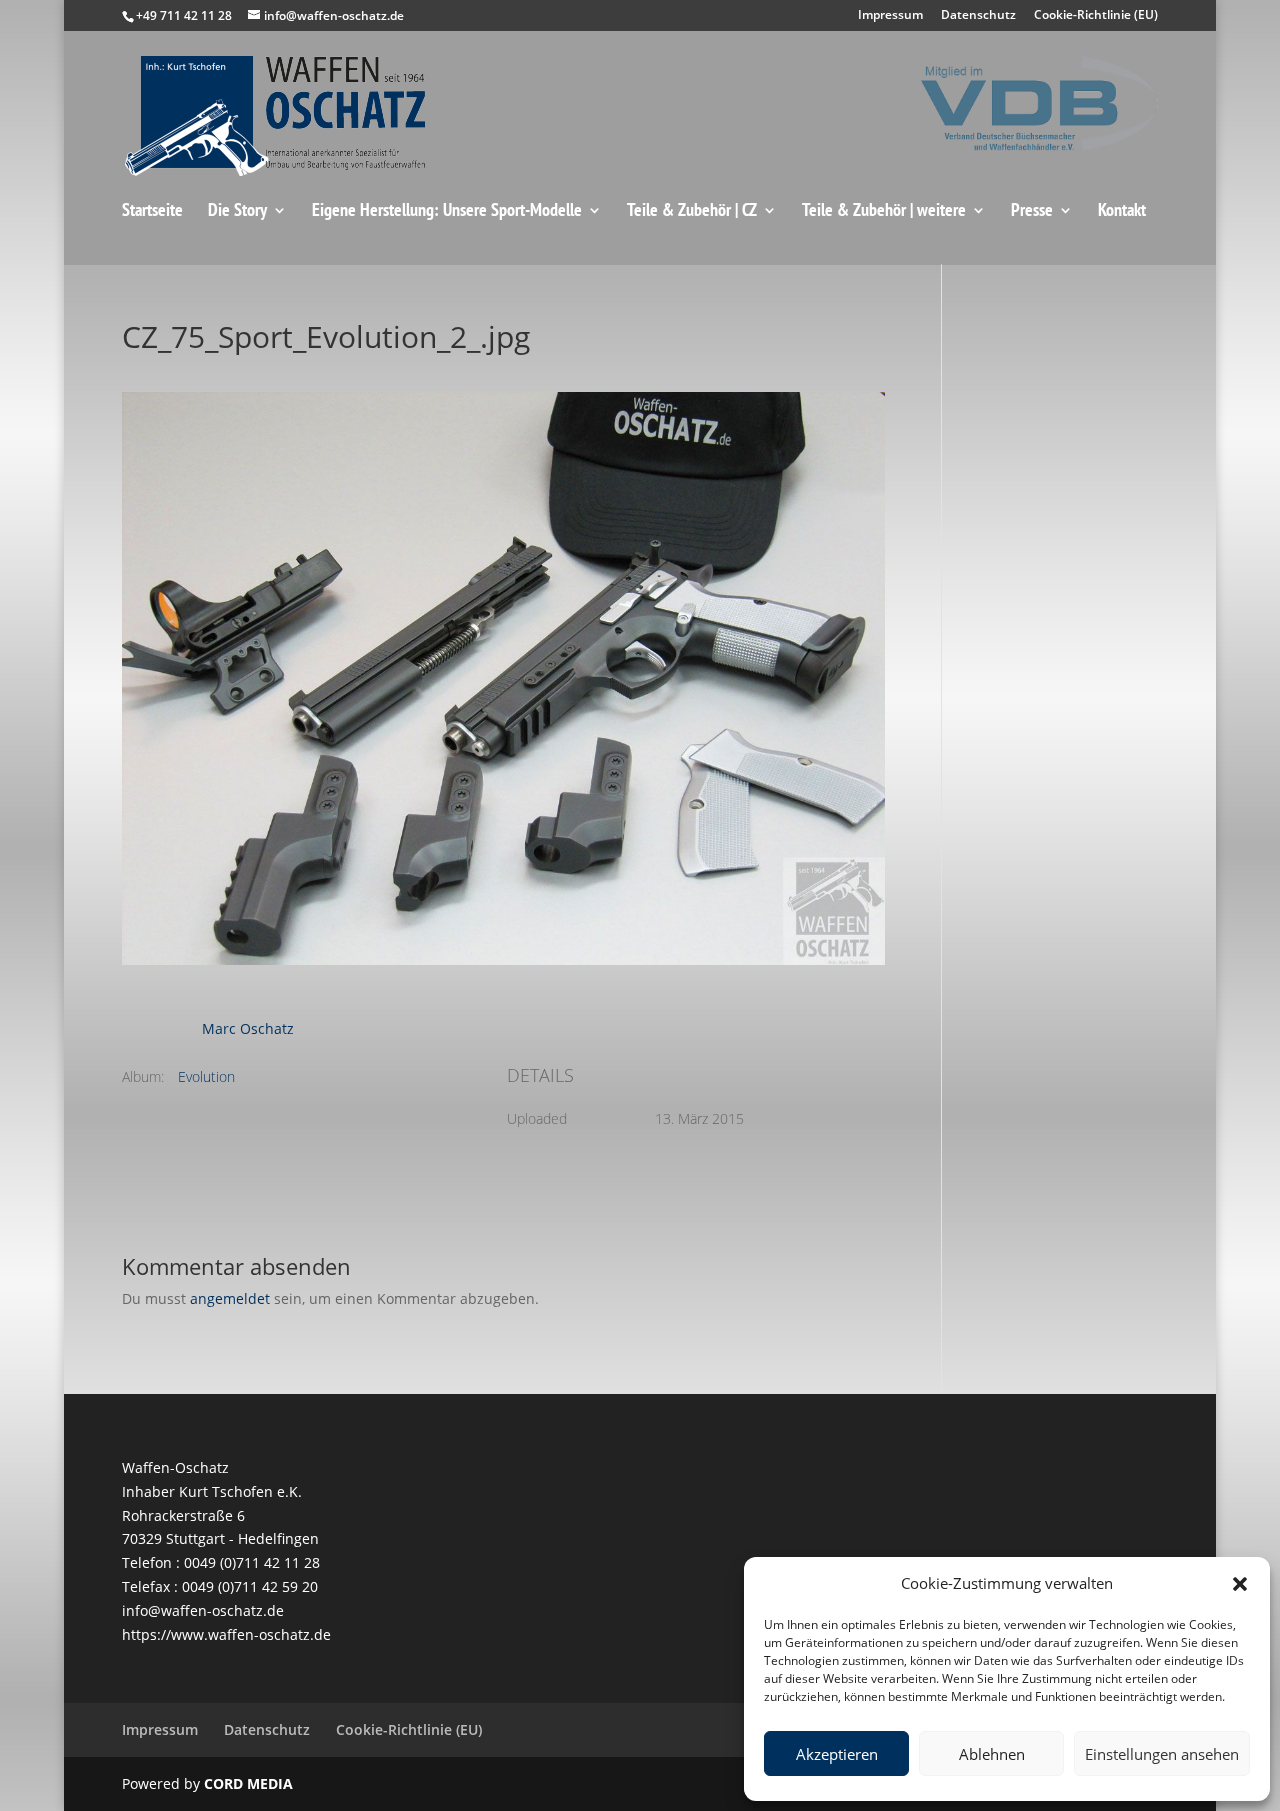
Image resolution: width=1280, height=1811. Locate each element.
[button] (1240, 1584)
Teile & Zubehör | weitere (884, 211)
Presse (1032, 211)
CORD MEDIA (248, 1783)
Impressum (890, 16)
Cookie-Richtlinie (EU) (1096, 16)
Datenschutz (978, 16)
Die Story (237, 211)
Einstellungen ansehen (1162, 1754)
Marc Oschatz (248, 1028)
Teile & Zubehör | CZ (692, 211)
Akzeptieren (837, 1754)
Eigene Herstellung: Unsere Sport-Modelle (447, 211)
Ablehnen (992, 1754)
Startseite (152, 211)
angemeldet (230, 1298)
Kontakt (1122, 211)
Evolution (206, 1076)
